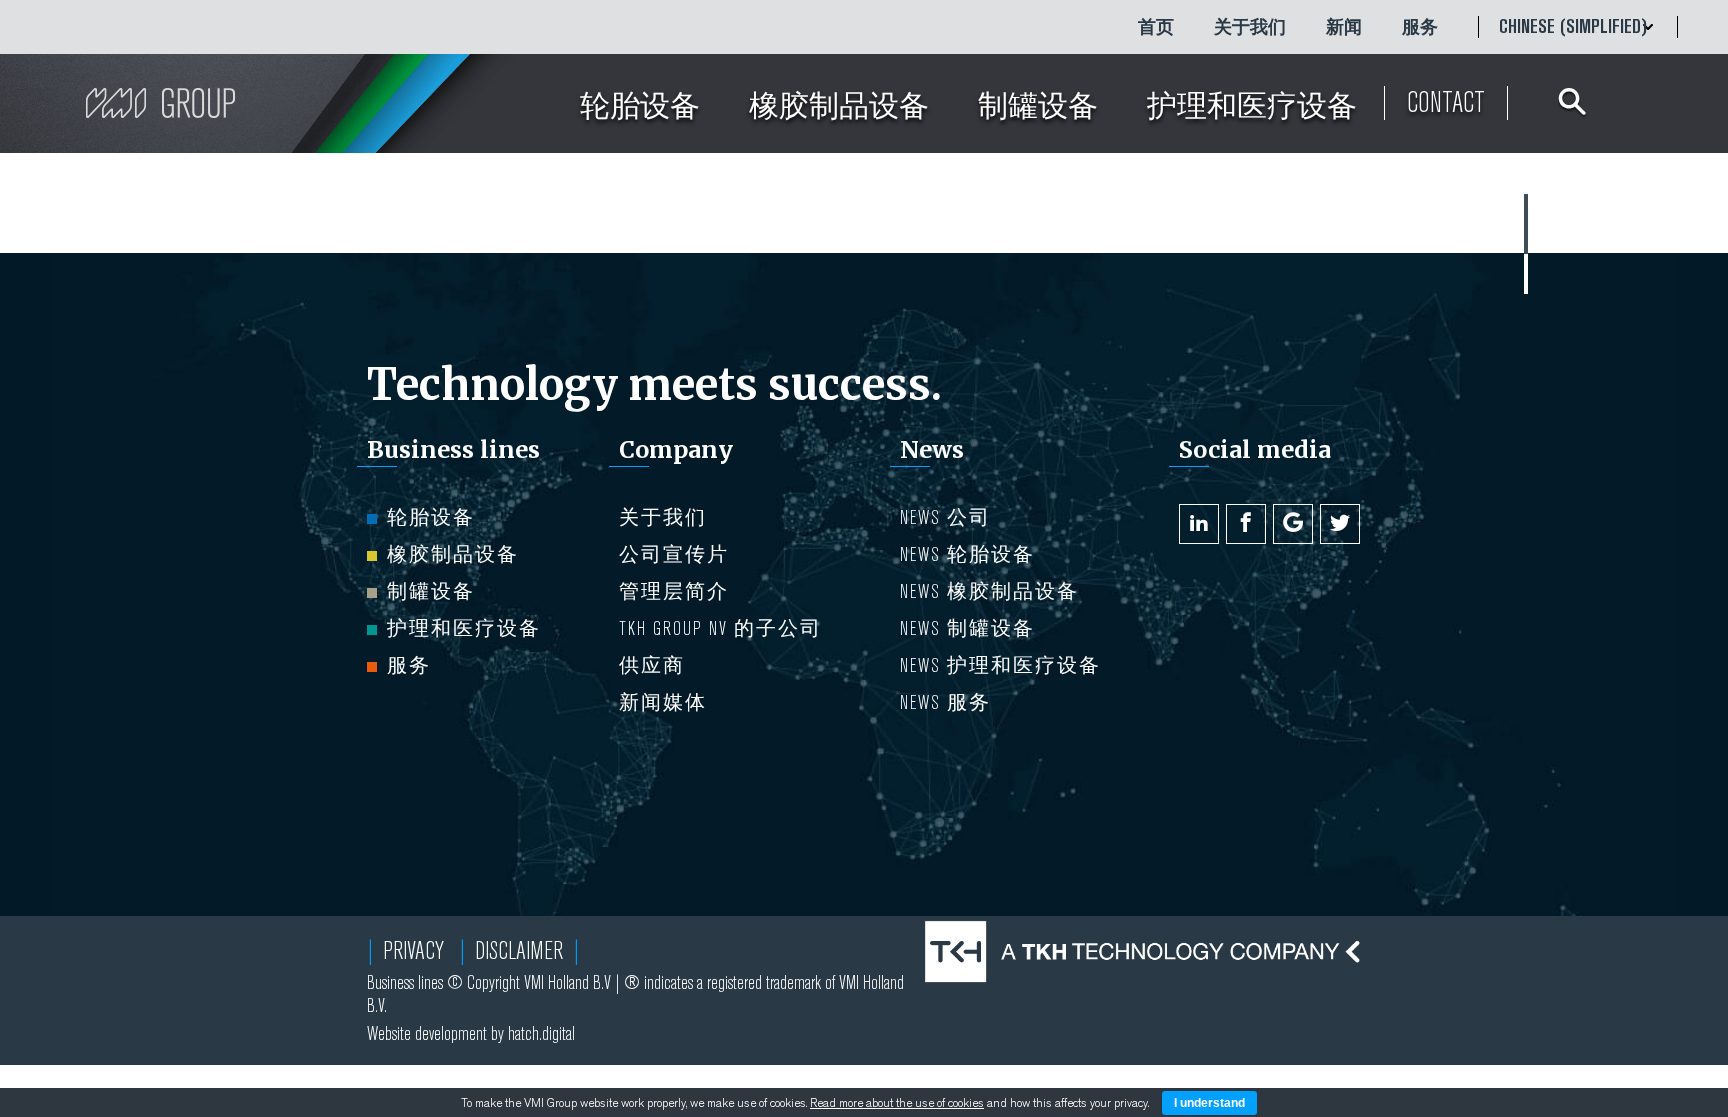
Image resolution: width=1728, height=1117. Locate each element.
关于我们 (1250, 27)
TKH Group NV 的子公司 (720, 628)
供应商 (652, 665)
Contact (1446, 103)
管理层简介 (674, 591)
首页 (1156, 27)
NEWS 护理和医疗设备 (1000, 665)
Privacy (413, 951)
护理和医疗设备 (464, 628)
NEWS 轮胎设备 (967, 554)
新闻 (1344, 27)
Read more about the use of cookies (897, 1103)
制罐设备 (431, 591)
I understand (1209, 1103)
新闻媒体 (663, 702)
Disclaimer (519, 951)
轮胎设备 (431, 517)
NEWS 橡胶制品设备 (989, 591)
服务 (1420, 27)
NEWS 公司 (945, 517)
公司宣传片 (674, 554)
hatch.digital (541, 1033)
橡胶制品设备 (453, 554)
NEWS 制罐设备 (967, 628)
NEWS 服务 (945, 702)
